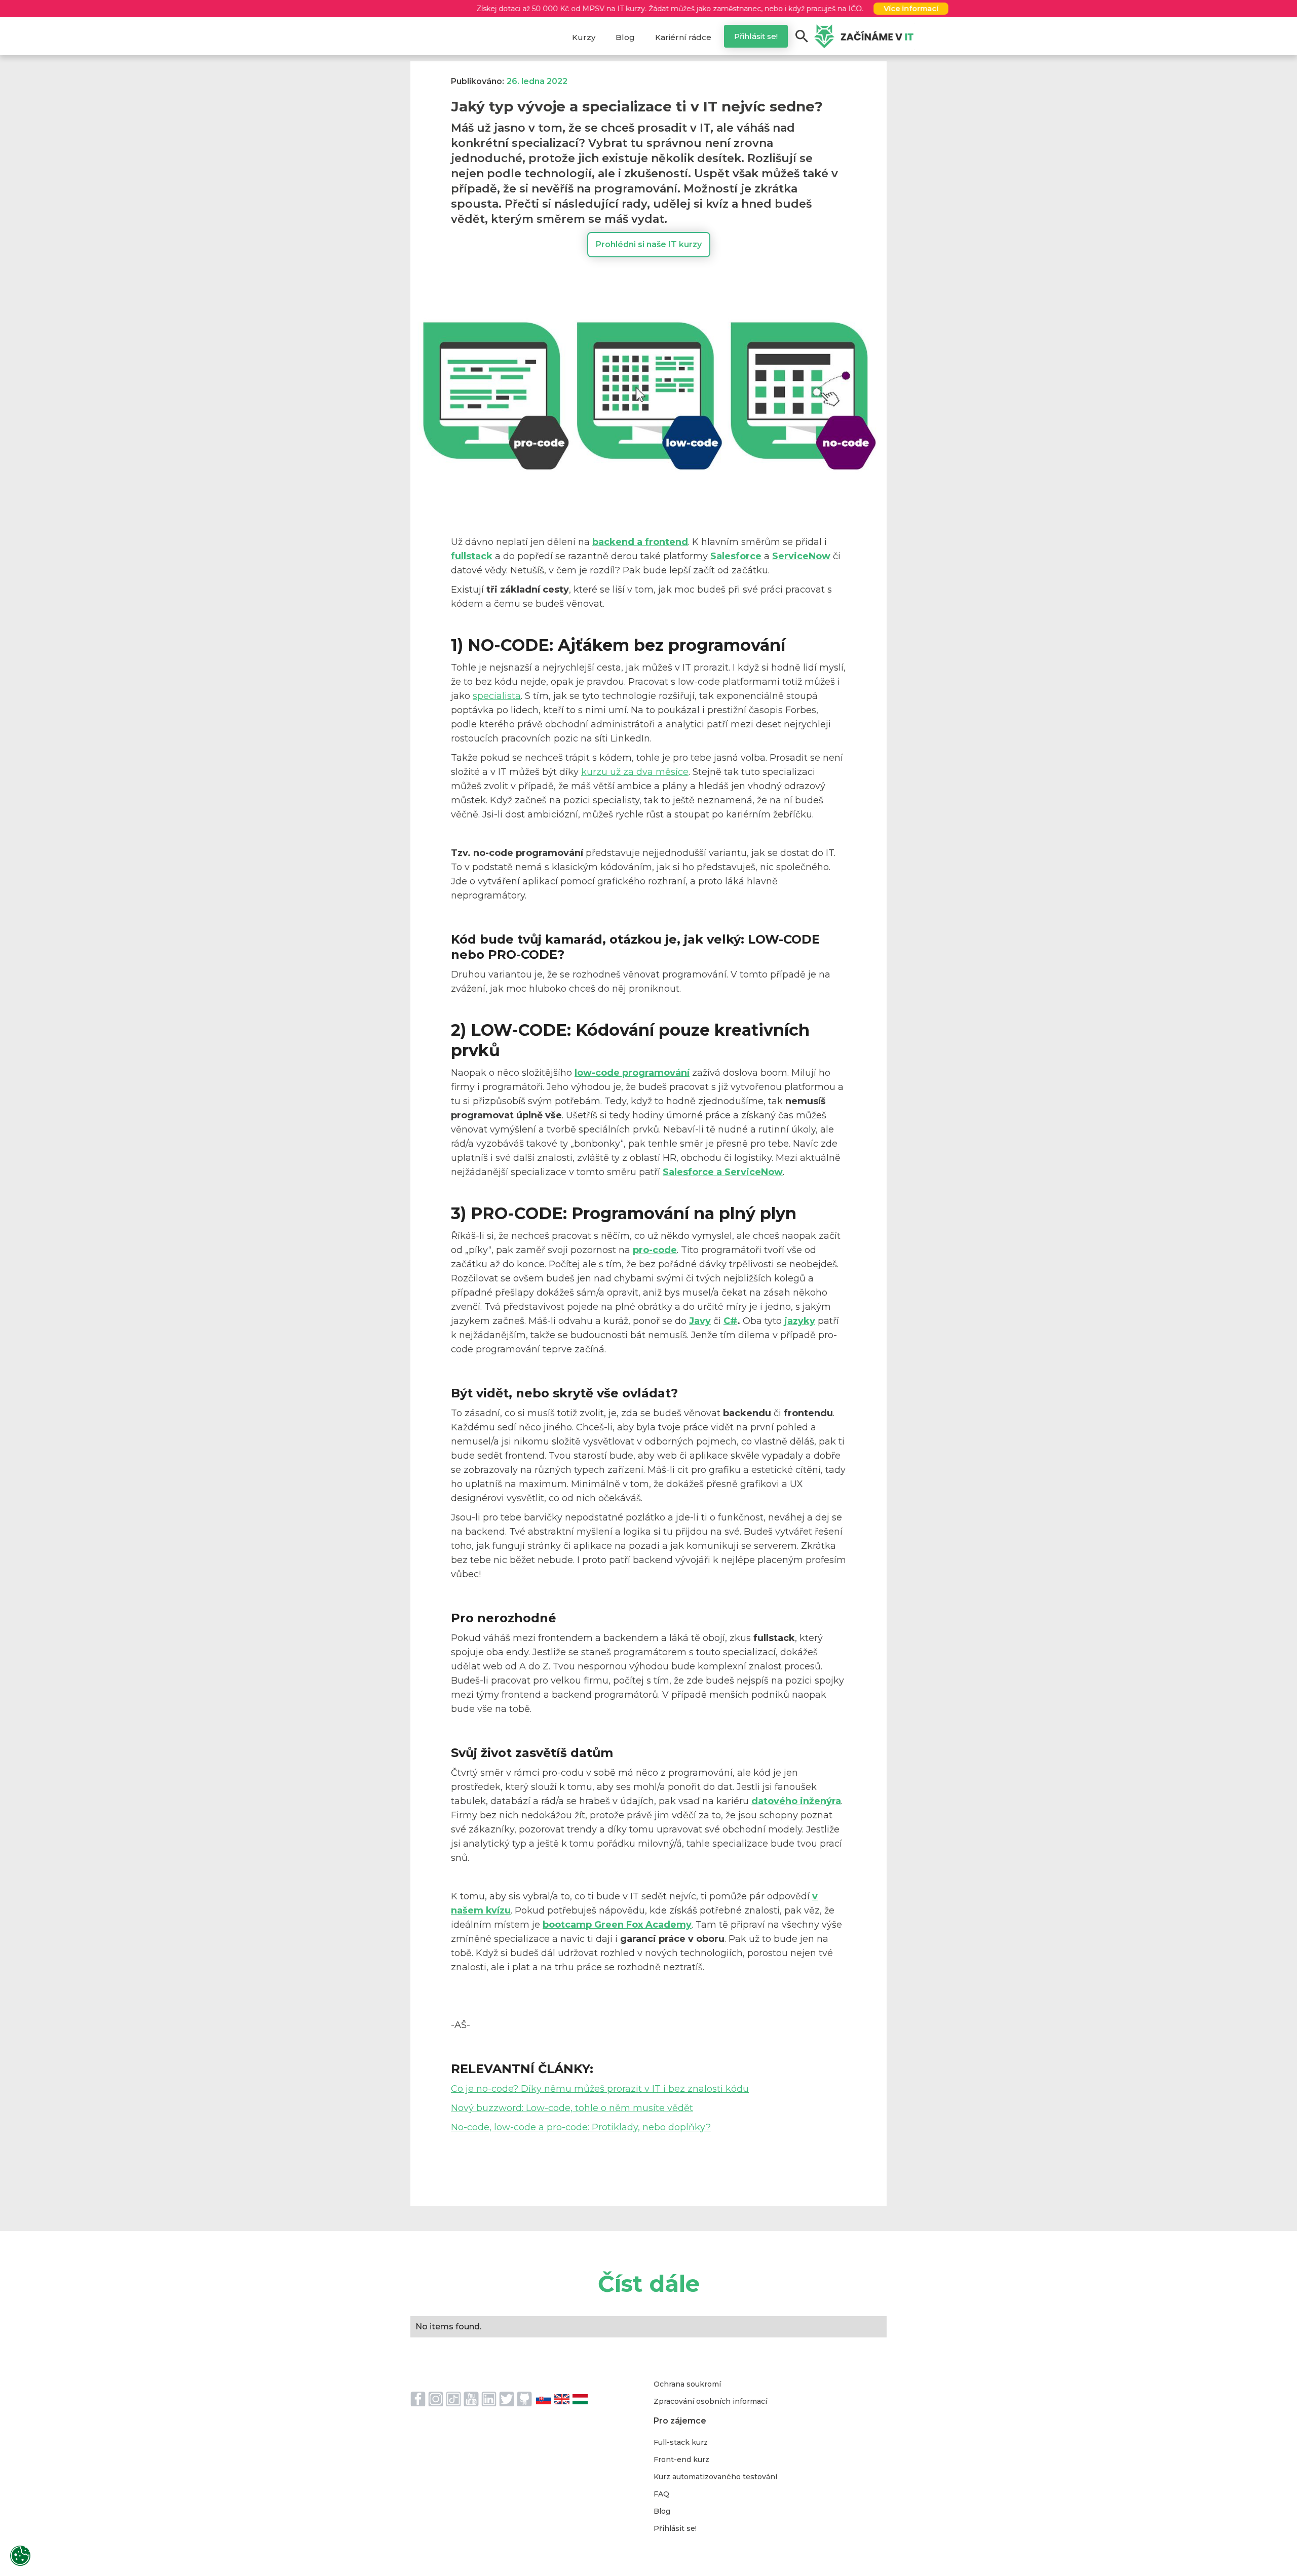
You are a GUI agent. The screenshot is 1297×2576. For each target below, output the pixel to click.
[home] (864, 36)
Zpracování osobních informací (710, 2401)
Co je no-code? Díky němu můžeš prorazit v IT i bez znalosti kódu (600, 2089)
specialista (497, 696)
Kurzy (584, 37)
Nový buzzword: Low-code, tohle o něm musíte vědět (572, 2108)
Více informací (957, 9)
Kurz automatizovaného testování (715, 2477)
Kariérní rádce (683, 37)
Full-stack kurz (681, 2442)
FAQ (661, 2494)
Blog (625, 37)
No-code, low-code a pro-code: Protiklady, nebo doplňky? (581, 2127)
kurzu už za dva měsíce (635, 772)
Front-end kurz (681, 2460)
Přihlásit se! (756, 36)
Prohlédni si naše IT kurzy (649, 244)
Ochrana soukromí (687, 2384)
